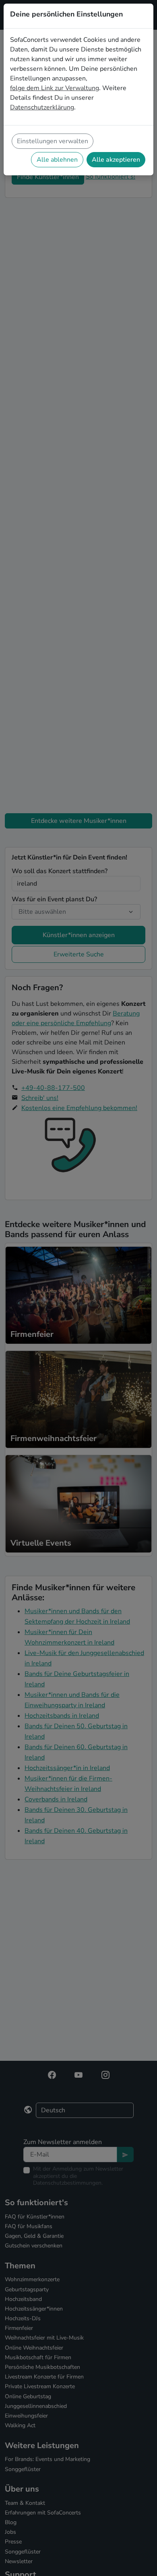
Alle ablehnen (57, 160)
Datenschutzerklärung (42, 107)
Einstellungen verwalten (53, 141)
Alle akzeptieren (116, 160)
